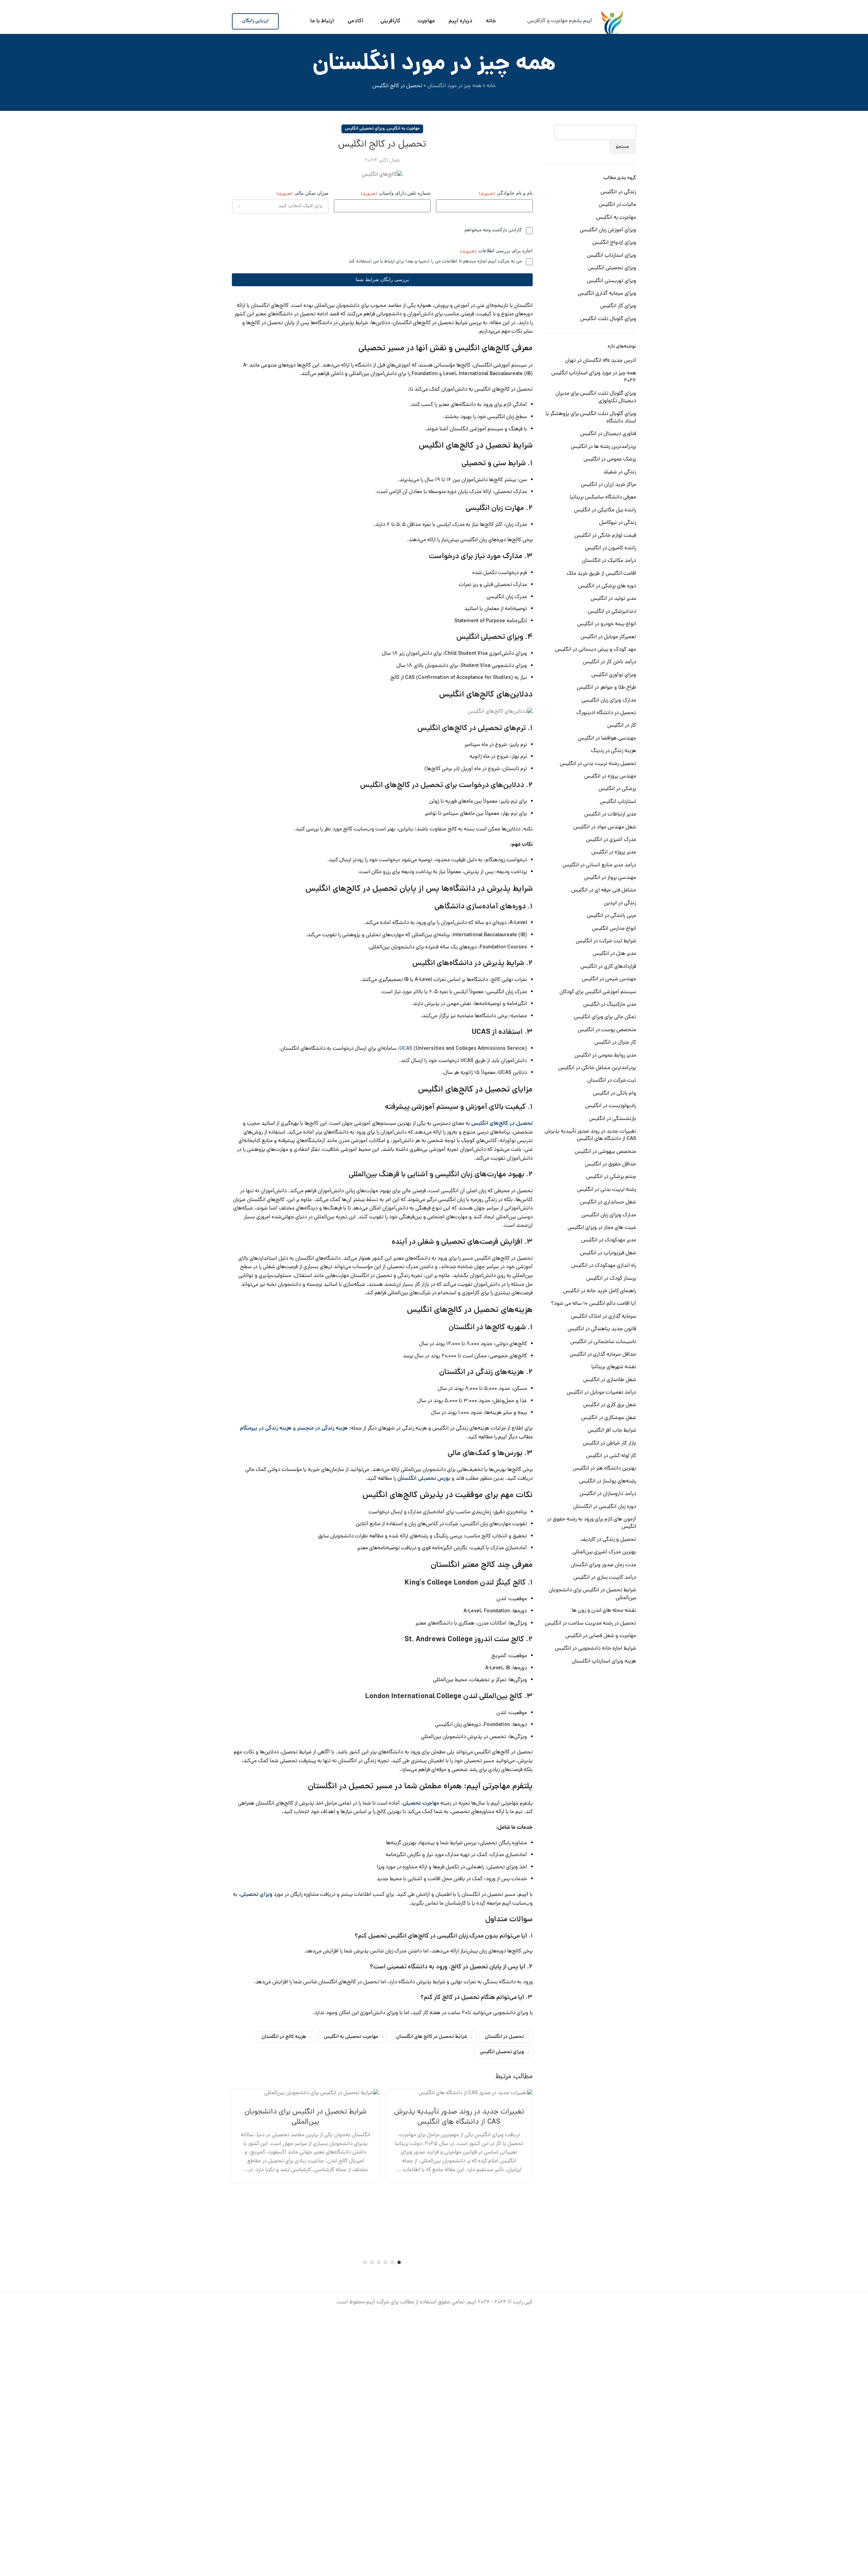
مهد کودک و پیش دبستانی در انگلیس (596, 650)
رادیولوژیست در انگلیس (611, 1106)
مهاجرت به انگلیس (616, 218)
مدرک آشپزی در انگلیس (611, 840)
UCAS (406, 1049)
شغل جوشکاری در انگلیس (609, 1418)
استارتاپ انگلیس (618, 802)
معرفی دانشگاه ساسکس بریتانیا (603, 497)
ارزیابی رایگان (255, 21)
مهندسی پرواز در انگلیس (610, 878)
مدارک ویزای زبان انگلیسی (609, 701)
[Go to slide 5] (372, 2262)
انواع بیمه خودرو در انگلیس (607, 624)
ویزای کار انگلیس (618, 306)
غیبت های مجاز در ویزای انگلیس (602, 1228)
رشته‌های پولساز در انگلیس (608, 1481)
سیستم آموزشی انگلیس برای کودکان (598, 992)
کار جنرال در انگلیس (615, 1043)
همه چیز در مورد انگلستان (454, 86)
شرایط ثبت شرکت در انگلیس (606, 941)
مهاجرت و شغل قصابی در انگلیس (601, 1636)
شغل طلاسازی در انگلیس (610, 1380)
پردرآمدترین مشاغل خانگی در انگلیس (597, 1068)
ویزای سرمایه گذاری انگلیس (607, 294)
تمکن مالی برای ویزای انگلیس (605, 1017)
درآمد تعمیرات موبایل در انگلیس (601, 1393)
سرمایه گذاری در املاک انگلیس (604, 1317)
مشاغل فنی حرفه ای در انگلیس (604, 890)
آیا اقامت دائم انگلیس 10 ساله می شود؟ (594, 1304)
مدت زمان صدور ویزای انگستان (603, 1565)
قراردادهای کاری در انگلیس (608, 967)
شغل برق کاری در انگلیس (610, 1405)
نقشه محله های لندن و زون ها (604, 1611)
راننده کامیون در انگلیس (610, 548)
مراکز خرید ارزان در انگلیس (608, 485)
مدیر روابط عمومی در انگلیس (605, 1056)
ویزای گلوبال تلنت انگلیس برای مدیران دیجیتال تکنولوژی (596, 398)
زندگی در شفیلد (620, 472)
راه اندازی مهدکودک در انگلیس (604, 1266)
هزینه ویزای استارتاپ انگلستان (604, 1661)
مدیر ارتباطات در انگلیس (610, 814)
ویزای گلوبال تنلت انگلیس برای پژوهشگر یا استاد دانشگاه (591, 418)
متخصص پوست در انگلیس (607, 1030)
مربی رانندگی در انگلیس (611, 916)
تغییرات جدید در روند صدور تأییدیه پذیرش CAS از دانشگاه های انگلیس (590, 1135)
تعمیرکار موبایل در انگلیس (608, 637)
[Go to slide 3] (386, 2262)
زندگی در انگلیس (618, 192)
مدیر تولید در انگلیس (613, 599)
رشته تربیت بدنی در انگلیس (607, 1190)
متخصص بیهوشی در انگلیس (605, 1152)
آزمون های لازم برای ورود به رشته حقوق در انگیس (591, 1523)
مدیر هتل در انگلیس (614, 954)
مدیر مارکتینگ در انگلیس (610, 1005)
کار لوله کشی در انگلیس (611, 1456)
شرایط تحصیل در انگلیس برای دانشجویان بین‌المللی (592, 1594)
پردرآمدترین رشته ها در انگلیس (603, 447)
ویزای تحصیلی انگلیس (612, 268)
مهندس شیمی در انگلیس (609, 979)
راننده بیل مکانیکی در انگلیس (605, 510)
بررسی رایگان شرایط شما (382, 280)
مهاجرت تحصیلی (421, 1804)
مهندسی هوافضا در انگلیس (607, 739)
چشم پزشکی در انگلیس (611, 1177)
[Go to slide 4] (379, 2262)
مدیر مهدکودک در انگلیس (609, 1240)
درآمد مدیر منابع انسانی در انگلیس (599, 865)
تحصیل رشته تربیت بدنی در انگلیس (598, 764)
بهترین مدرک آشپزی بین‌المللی (604, 1552)
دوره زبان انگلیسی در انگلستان (605, 1507)
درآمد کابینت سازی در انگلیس (605, 1578)
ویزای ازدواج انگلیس (614, 243)
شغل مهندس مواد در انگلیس (605, 827)
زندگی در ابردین (620, 903)
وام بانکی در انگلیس (615, 1094)
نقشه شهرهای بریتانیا (614, 1367)
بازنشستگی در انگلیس (613, 1119)
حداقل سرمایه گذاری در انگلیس (603, 1355)
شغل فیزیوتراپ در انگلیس (608, 1253)
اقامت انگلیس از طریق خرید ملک (601, 574)
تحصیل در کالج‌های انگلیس (502, 1124)
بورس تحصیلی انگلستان (424, 1479)
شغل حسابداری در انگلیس (608, 1202)
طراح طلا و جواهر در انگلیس (606, 688)
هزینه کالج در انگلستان (284, 2037)
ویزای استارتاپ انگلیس (611, 256)
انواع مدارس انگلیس (614, 929)
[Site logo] (612, 21)
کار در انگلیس (622, 726)
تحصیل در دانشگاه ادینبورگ (606, 713)
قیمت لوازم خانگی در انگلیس (605, 536)
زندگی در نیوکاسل (618, 523)
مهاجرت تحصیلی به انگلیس (351, 2037)
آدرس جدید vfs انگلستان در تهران (600, 361)
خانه (491, 86)
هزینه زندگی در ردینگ (614, 751)
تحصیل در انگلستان (504, 2037)
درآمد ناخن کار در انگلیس (609, 662)
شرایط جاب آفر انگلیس (612, 1431)
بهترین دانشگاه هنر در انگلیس (604, 1469)
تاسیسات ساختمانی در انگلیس (603, 1342)
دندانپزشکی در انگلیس (612, 612)
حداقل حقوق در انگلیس (610, 1164)
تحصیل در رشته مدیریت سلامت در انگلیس (590, 1624)
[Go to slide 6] (365, 2262)
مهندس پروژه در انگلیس (610, 776)
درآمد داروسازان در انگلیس (608, 1494)
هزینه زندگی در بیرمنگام (266, 1429)
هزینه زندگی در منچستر (322, 1429)
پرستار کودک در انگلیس (611, 1279)
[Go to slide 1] (399, 2262)
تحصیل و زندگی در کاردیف (608, 1540)
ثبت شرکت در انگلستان (612, 1081)
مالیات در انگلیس (617, 205)
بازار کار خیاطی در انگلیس (609, 1443)
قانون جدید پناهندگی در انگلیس (602, 1329)
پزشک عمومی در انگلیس (610, 459)
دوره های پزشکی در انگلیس (607, 586)
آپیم (588, 21)
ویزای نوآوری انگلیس (614, 675)
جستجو (623, 147)
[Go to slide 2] (392, 2262)
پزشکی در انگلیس (617, 789)
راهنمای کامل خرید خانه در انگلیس (600, 1291)
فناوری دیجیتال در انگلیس (608, 434)
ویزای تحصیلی (256, 1895)
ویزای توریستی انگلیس (611, 281)
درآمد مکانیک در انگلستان (609, 561)
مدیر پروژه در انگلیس (614, 852)
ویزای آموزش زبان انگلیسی (608, 230)
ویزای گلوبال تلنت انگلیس (608, 319)
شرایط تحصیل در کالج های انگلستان (432, 2037)
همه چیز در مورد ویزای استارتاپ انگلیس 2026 (594, 377)
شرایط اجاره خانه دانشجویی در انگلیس (595, 1649)
